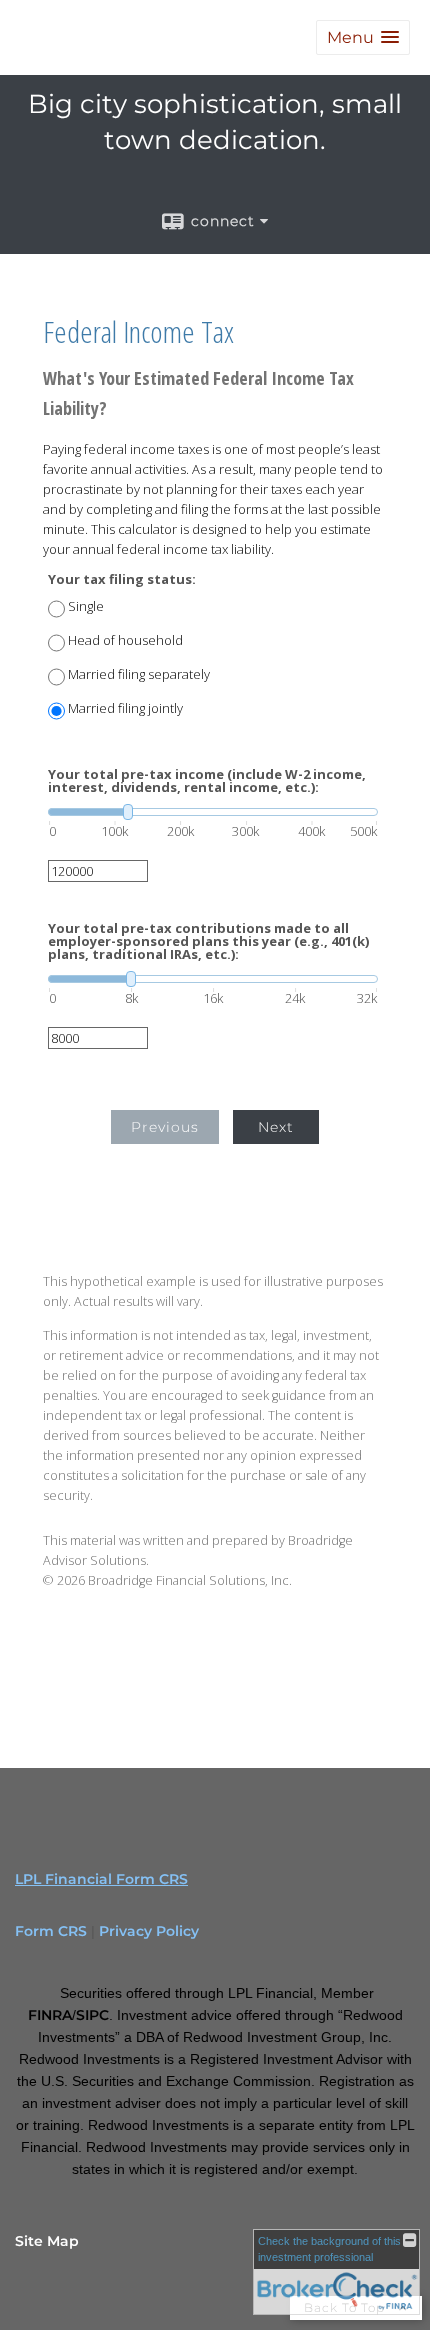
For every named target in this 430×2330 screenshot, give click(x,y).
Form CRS (51, 1931)
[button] (363, 37)
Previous (165, 1127)
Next (276, 1127)
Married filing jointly (125, 708)
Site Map (47, 2241)
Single (86, 606)
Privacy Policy (149, 1931)
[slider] (213, 812)
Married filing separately (139, 674)
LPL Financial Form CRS (101, 1879)
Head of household (125, 640)
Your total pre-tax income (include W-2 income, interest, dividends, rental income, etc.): (207, 781)
